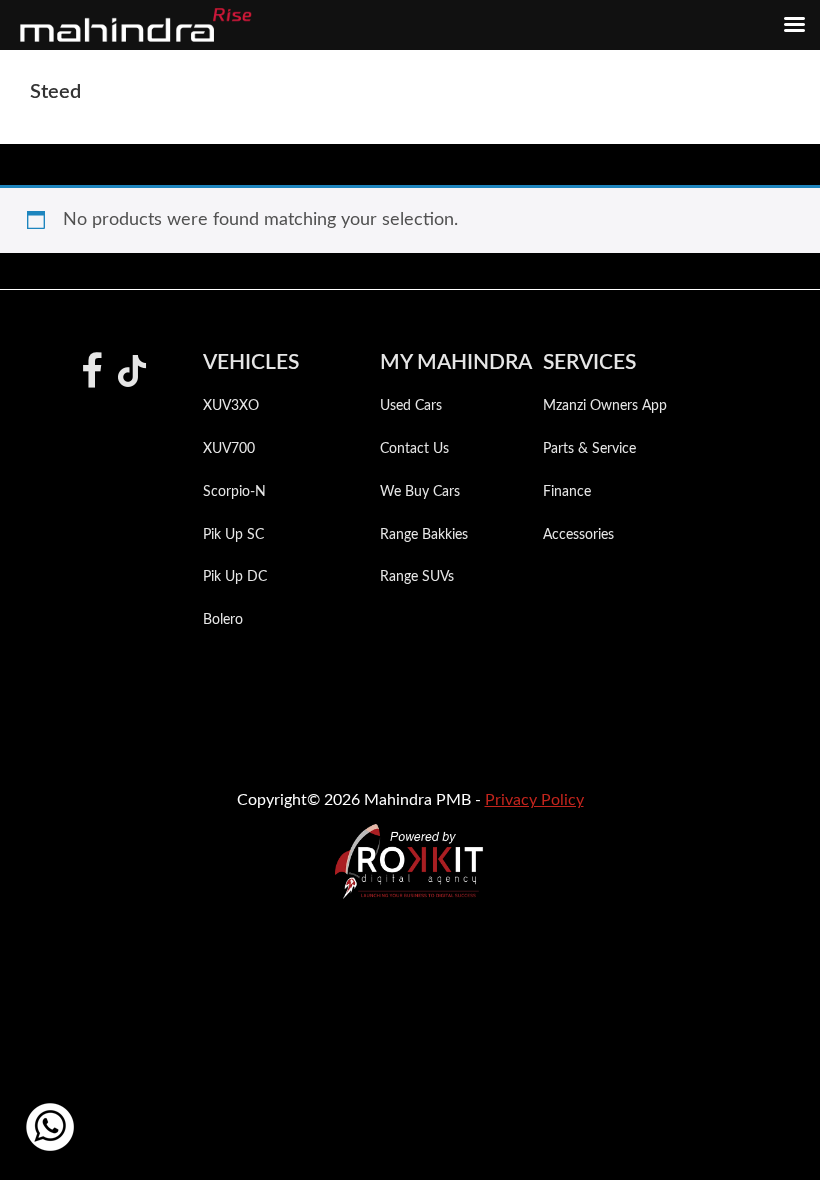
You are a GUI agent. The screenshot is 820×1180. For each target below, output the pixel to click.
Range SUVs (417, 577)
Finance (567, 492)
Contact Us (414, 449)
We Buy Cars (420, 492)
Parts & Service (589, 449)
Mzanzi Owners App (605, 406)
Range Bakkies (424, 535)
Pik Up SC (233, 535)
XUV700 (229, 449)
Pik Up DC (235, 577)
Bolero (223, 620)
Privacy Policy (534, 800)
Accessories (578, 535)
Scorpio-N (234, 492)
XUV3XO (231, 406)
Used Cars (411, 406)
